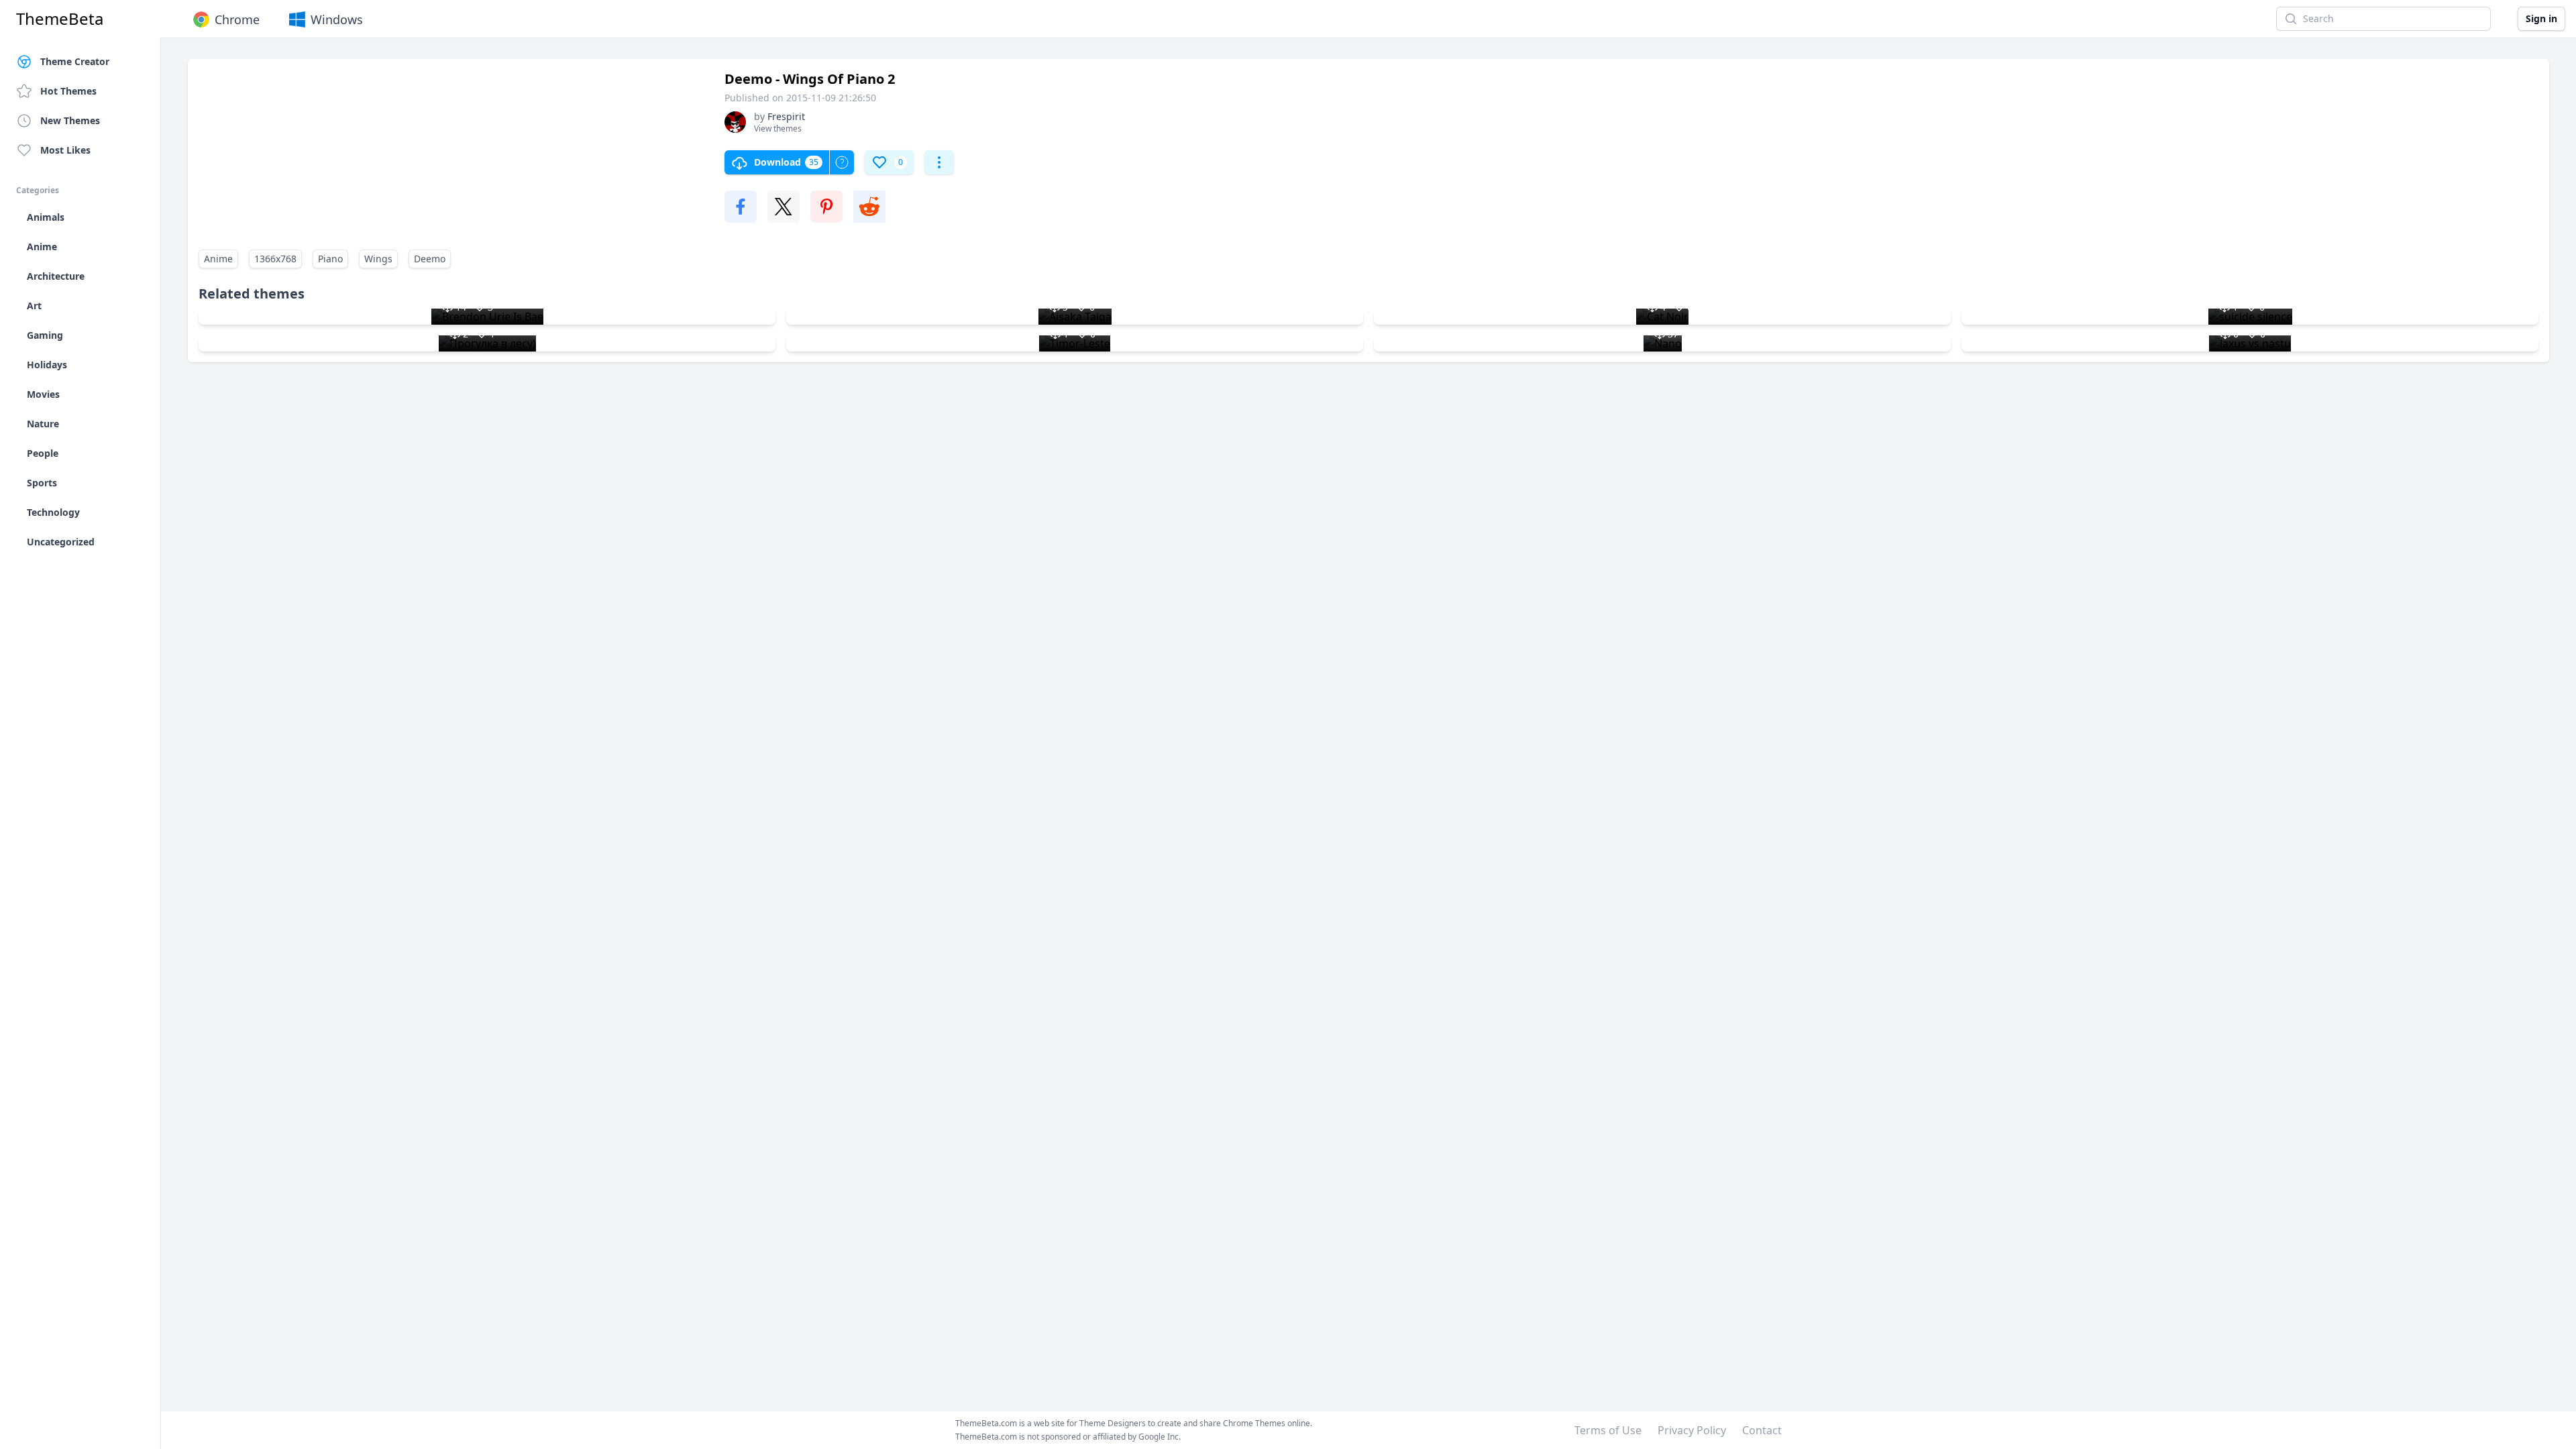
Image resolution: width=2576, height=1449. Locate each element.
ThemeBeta (60, 19)
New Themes (70, 120)
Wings (378, 259)
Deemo (430, 259)
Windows (337, 19)
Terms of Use (1608, 1430)
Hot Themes (68, 91)
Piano (330, 259)
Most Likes (65, 150)
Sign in (2541, 18)
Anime (218, 259)
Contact (1762, 1430)
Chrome (237, 19)
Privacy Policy (1692, 1430)
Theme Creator (75, 61)
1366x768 (275, 259)
